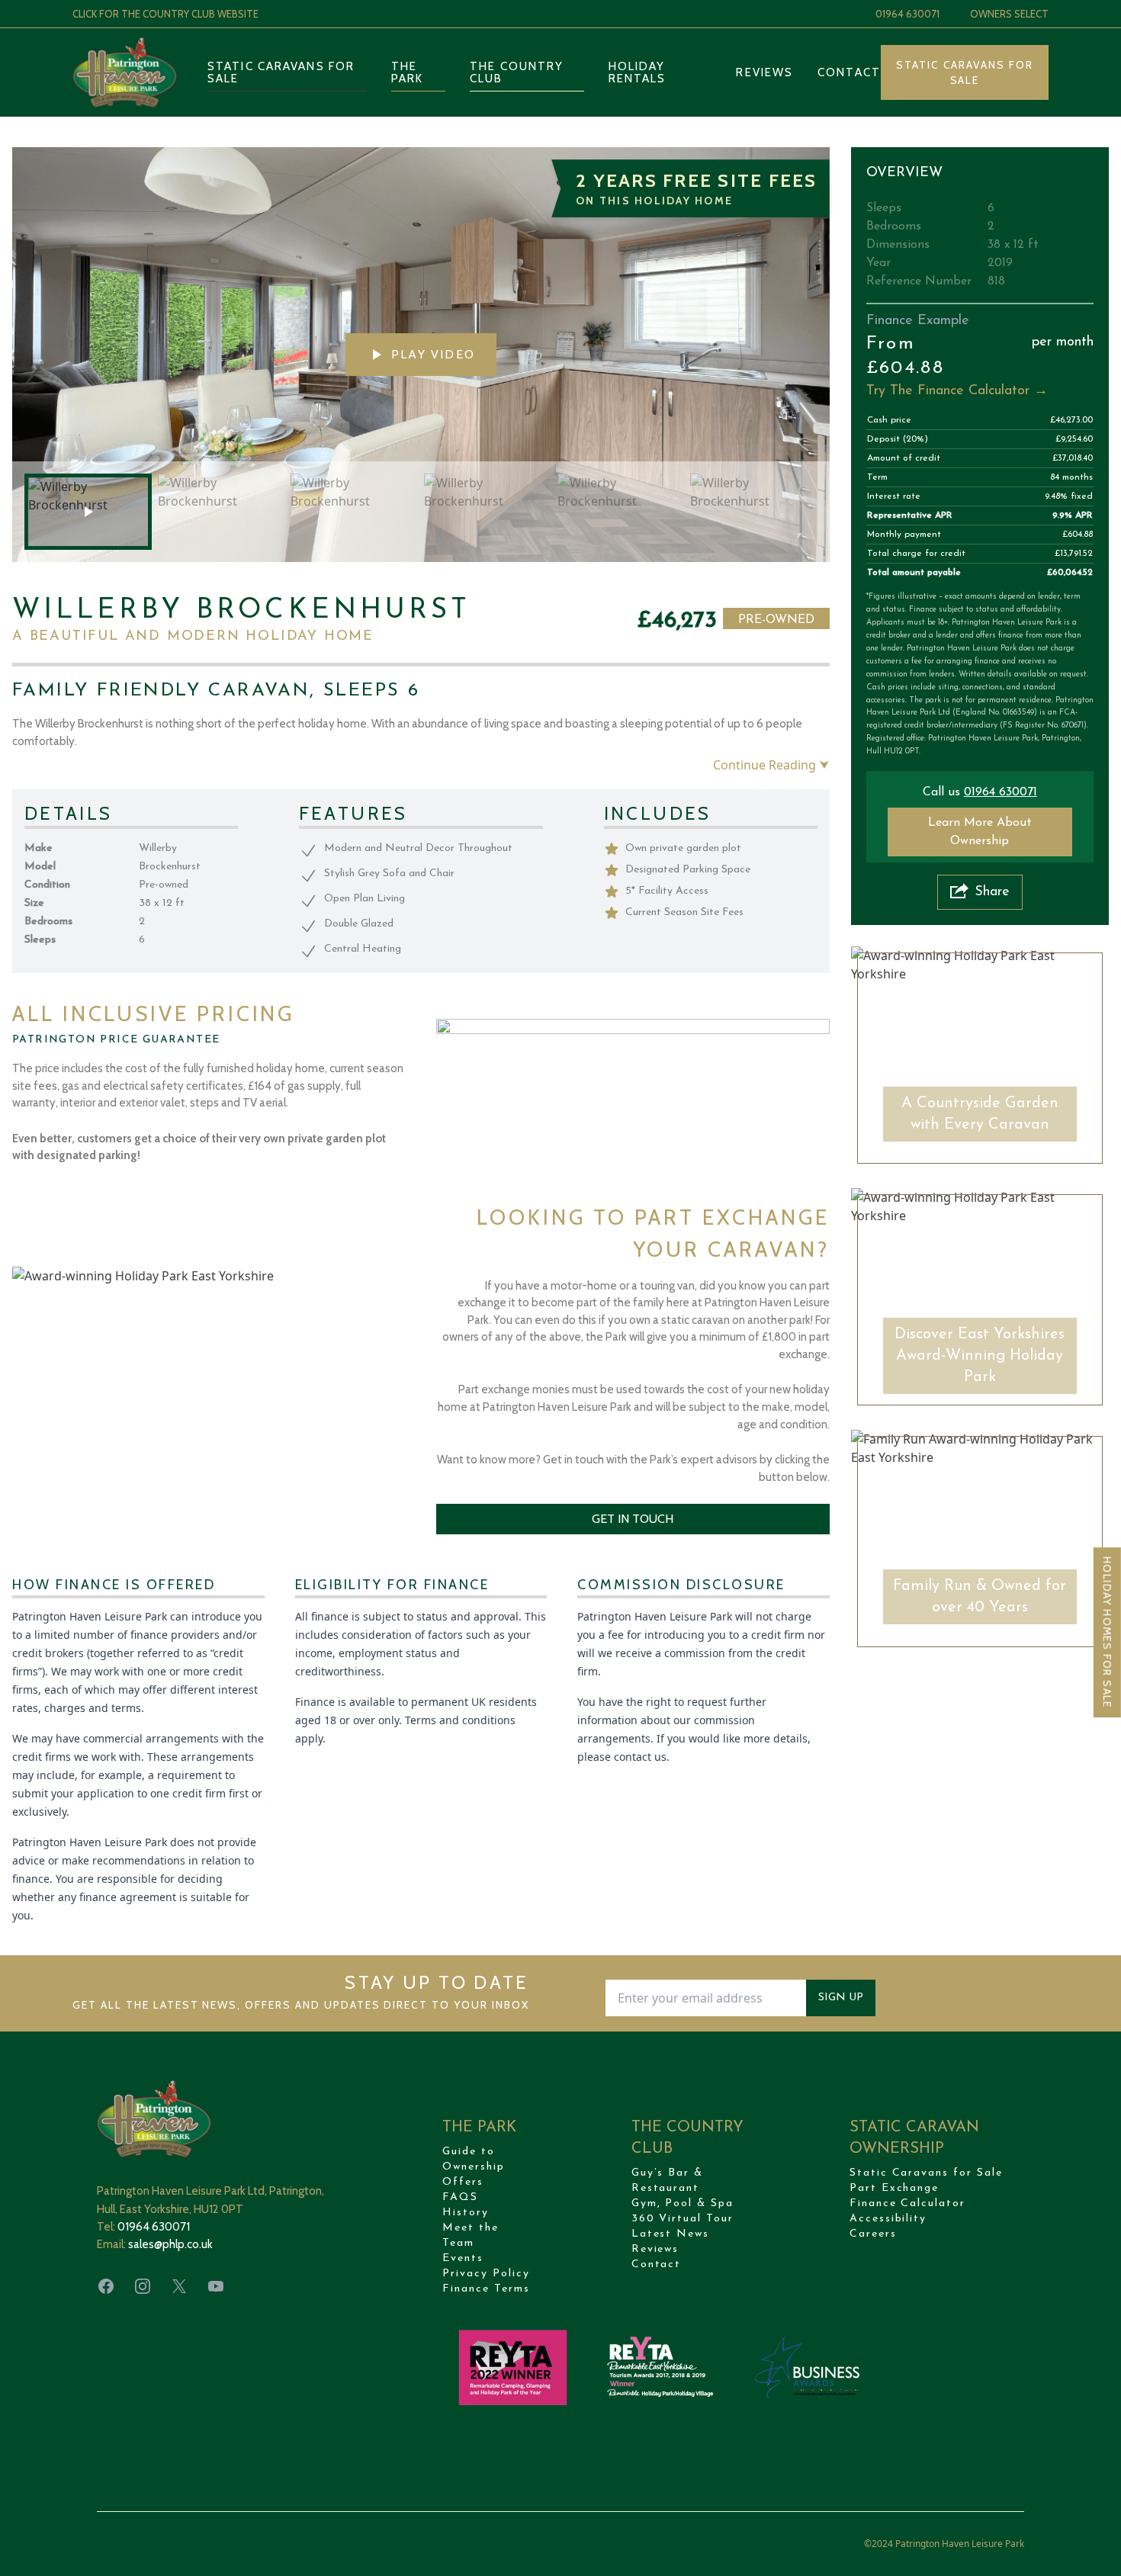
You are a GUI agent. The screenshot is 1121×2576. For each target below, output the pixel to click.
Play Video (433, 354)
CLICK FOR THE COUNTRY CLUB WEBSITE (165, 14)
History (466, 2213)
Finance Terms (486, 2289)
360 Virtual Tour (683, 2219)
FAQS (460, 2197)
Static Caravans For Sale (965, 72)
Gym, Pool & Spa (683, 2203)
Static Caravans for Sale (281, 72)
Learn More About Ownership (980, 832)
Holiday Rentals (638, 72)
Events (463, 2258)
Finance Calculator (907, 2203)
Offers (463, 2182)
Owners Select (1009, 14)
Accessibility (888, 2219)
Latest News (671, 2234)
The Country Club (517, 72)
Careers (873, 2234)
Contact (849, 72)
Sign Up (841, 1998)
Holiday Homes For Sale (1107, 1632)
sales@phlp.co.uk (170, 2244)
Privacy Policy (486, 2274)
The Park (407, 72)
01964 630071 (907, 14)
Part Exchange (894, 2188)
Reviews (764, 72)
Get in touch (633, 1519)
